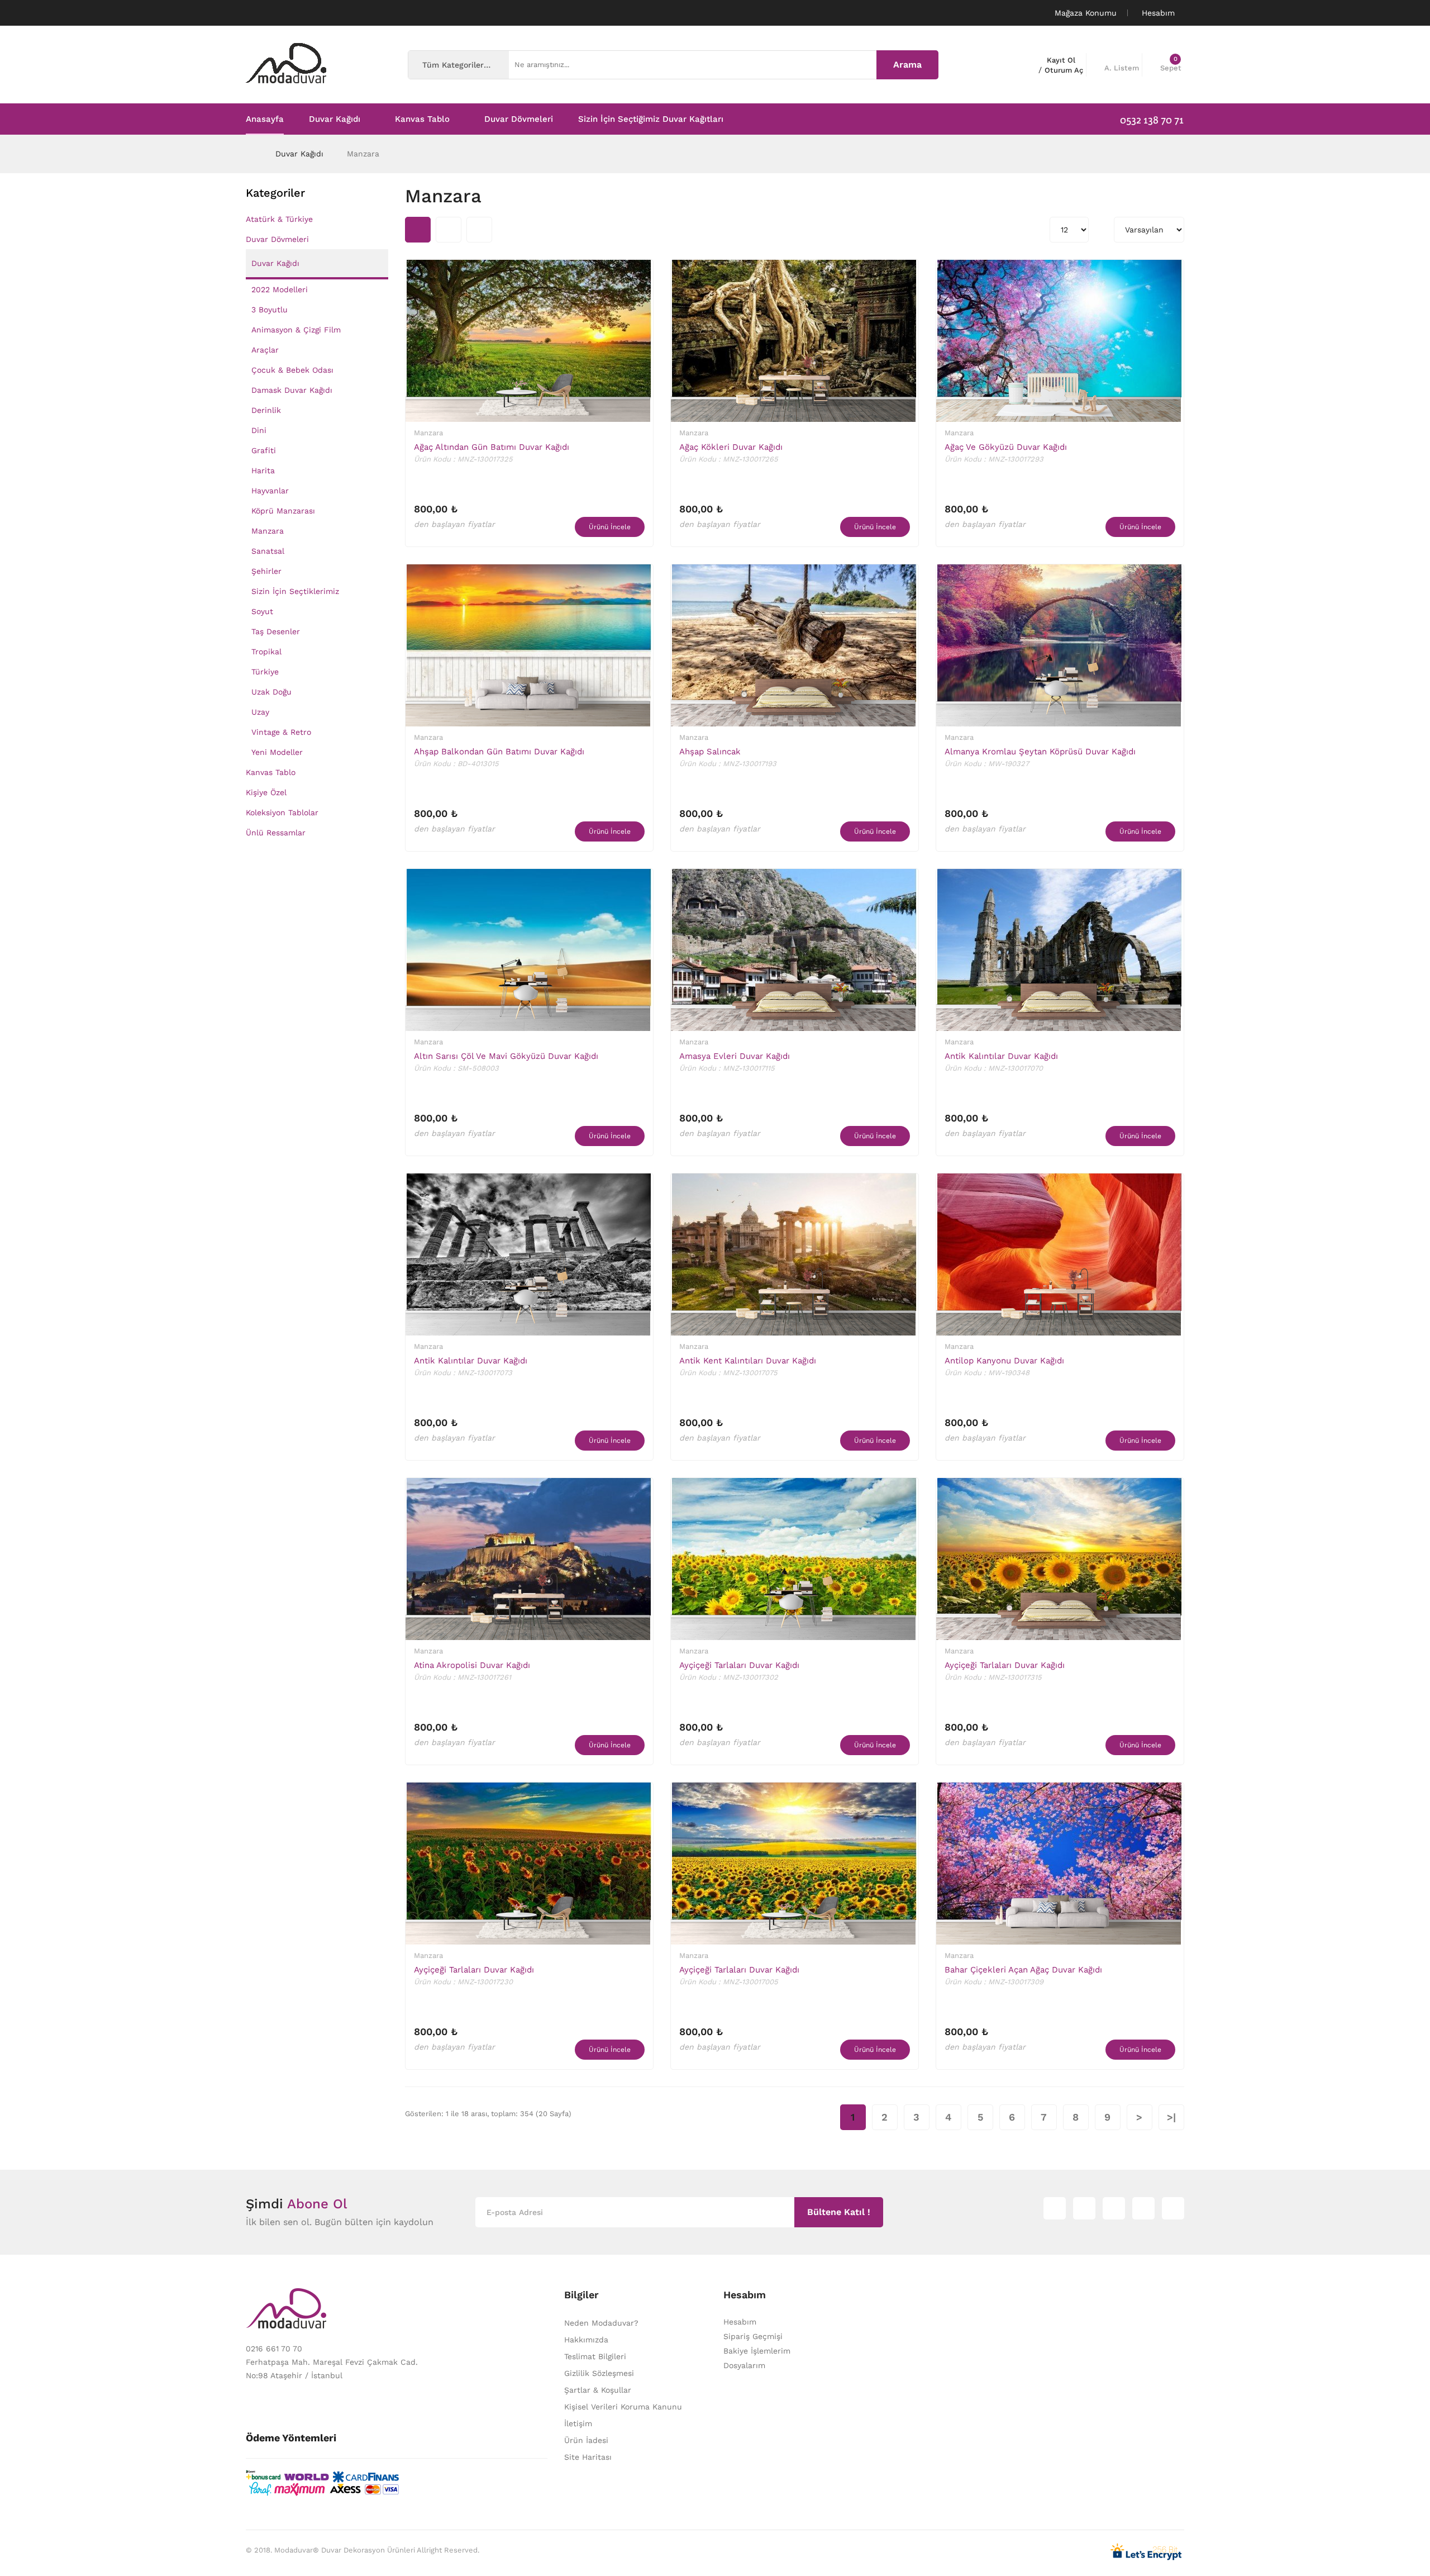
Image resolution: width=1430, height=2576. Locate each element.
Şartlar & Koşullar (598, 2390)
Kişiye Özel (266, 792)
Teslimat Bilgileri (595, 2356)
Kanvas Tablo (271, 772)
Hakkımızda (586, 2340)
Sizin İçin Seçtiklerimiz (295, 591)
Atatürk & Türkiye (279, 219)
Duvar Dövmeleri (277, 239)
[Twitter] (1084, 2208)
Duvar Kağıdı (299, 154)
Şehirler (266, 571)
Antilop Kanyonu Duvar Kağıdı (1004, 1361)
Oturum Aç (1064, 70)
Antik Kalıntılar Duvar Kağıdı (1001, 1056)
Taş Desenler (276, 631)
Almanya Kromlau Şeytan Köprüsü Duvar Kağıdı (1040, 752)
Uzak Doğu (271, 692)
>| (1171, 2117)
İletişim (578, 2423)
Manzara (363, 154)
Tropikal (266, 652)
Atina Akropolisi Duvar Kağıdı (472, 1665)
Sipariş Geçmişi (753, 2336)
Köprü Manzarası (283, 511)
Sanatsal (268, 551)
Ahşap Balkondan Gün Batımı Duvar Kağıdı (499, 752)
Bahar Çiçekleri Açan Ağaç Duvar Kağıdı (1023, 1970)
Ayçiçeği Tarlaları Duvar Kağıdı (739, 1665)
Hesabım (740, 2322)
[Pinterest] (1173, 2208)
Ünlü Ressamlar (276, 833)
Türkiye (265, 672)
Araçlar (265, 350)
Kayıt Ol (1061, 60)
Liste (479, 230)
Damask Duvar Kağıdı (292, 390)
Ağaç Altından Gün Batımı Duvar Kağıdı (492, 447)
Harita (263, 470)
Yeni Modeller (277, 752)
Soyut (262, 611)
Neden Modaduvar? (601, 2323)
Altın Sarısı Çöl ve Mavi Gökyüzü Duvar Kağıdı (506, 1056)
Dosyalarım (744, 2365)
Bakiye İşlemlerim (757, 2351)
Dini (259, 430)
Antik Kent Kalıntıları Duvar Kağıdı (748, 1361)
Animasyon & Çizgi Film (296, 330)
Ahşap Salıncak (710, 752)
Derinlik (266, 410)
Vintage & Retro (281, 732)
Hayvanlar (270, 491)
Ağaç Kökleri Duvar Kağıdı (731, 447)
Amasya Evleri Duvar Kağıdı (735, 1056)
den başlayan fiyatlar (454, 524)
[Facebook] (1143, 2208)
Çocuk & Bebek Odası (292, 370)
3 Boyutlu (270, 310)
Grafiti (264, 450)
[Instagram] (1055, 2208)
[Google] (1114, 2208)
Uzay (260, 712)
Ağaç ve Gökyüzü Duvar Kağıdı (1006, 447)
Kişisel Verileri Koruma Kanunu (623, 2407)
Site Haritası (588, 2457)
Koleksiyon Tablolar (282, 812)
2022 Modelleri (280, 289)
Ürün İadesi (586, 2440)
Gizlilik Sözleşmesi (599, 2373)
